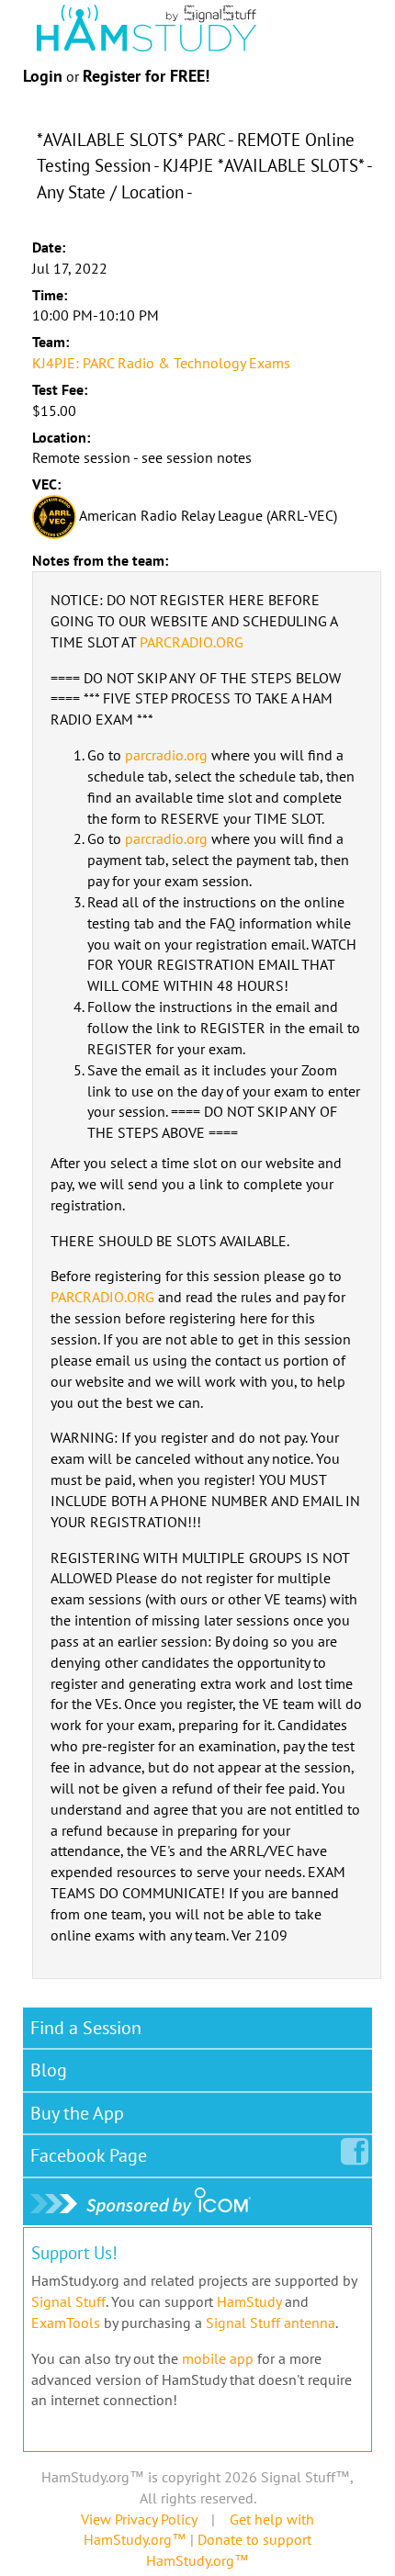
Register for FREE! (146, 76)
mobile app (218, 2358)
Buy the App (77, 2113)
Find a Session (86, 2028)
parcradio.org (166, 755)
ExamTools (66, 2323)
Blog (49, 2070)
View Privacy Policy (139, 2519)
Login (43, 76)
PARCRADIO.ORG (192, 642)
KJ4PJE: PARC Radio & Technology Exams (161, 363)
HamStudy (249, 2301)
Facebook (89, 2155)
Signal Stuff (68, 2301)
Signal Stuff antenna (271, 2323)
